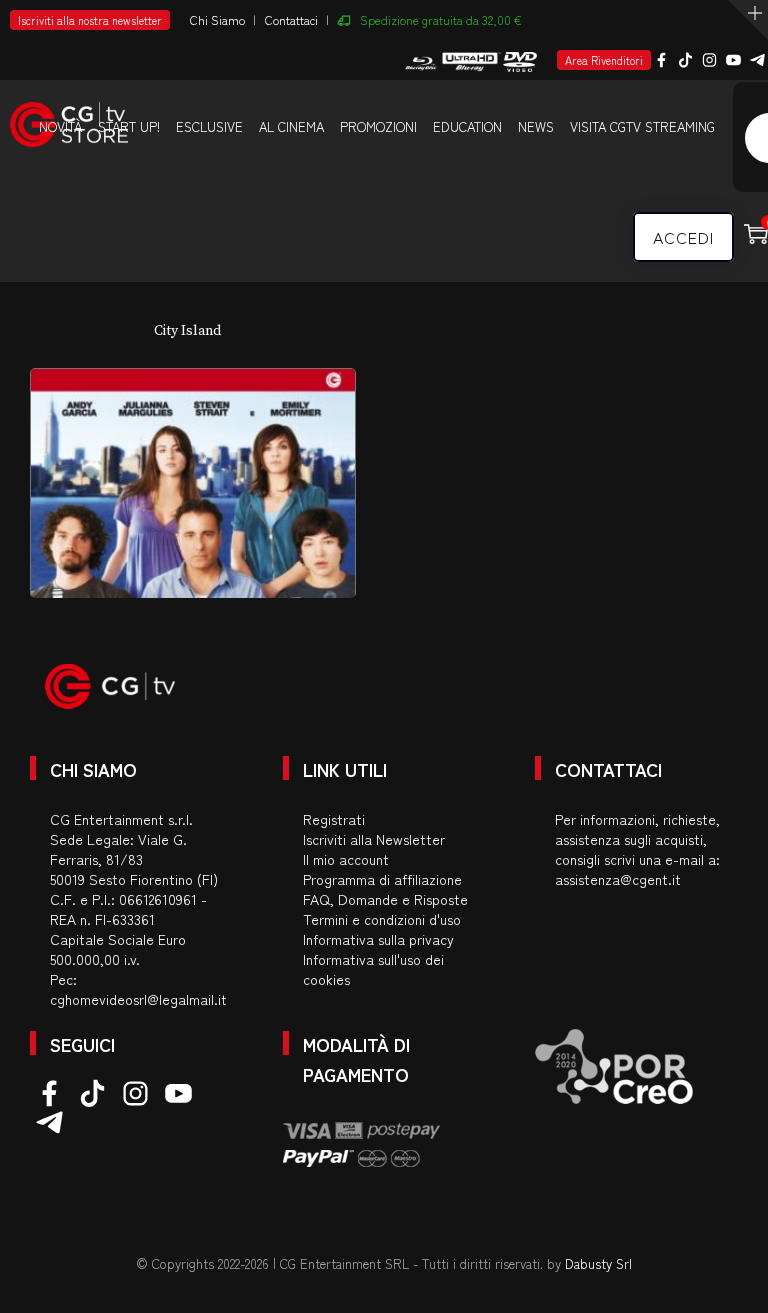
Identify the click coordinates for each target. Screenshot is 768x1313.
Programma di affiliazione (382, 879)
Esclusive (209, 126)
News (536, 126)
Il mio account (346, 859)
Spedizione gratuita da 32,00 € (441, 19)
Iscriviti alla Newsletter (374, 839)
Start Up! (129, 126)
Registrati (334, 819)
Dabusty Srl (598, 1263)
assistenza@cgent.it (618, 879)
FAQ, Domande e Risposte (385, 899)
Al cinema (291, 126)
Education (467, 126)
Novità (60, 126)
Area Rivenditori (604, 60)
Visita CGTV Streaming (642, 126)
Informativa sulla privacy (378, 939)
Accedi (683, 237)
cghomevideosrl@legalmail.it (138, 999)
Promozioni (378, 126)
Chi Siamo (217, 19)
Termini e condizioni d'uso (382, 919)
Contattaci (291, 19)
